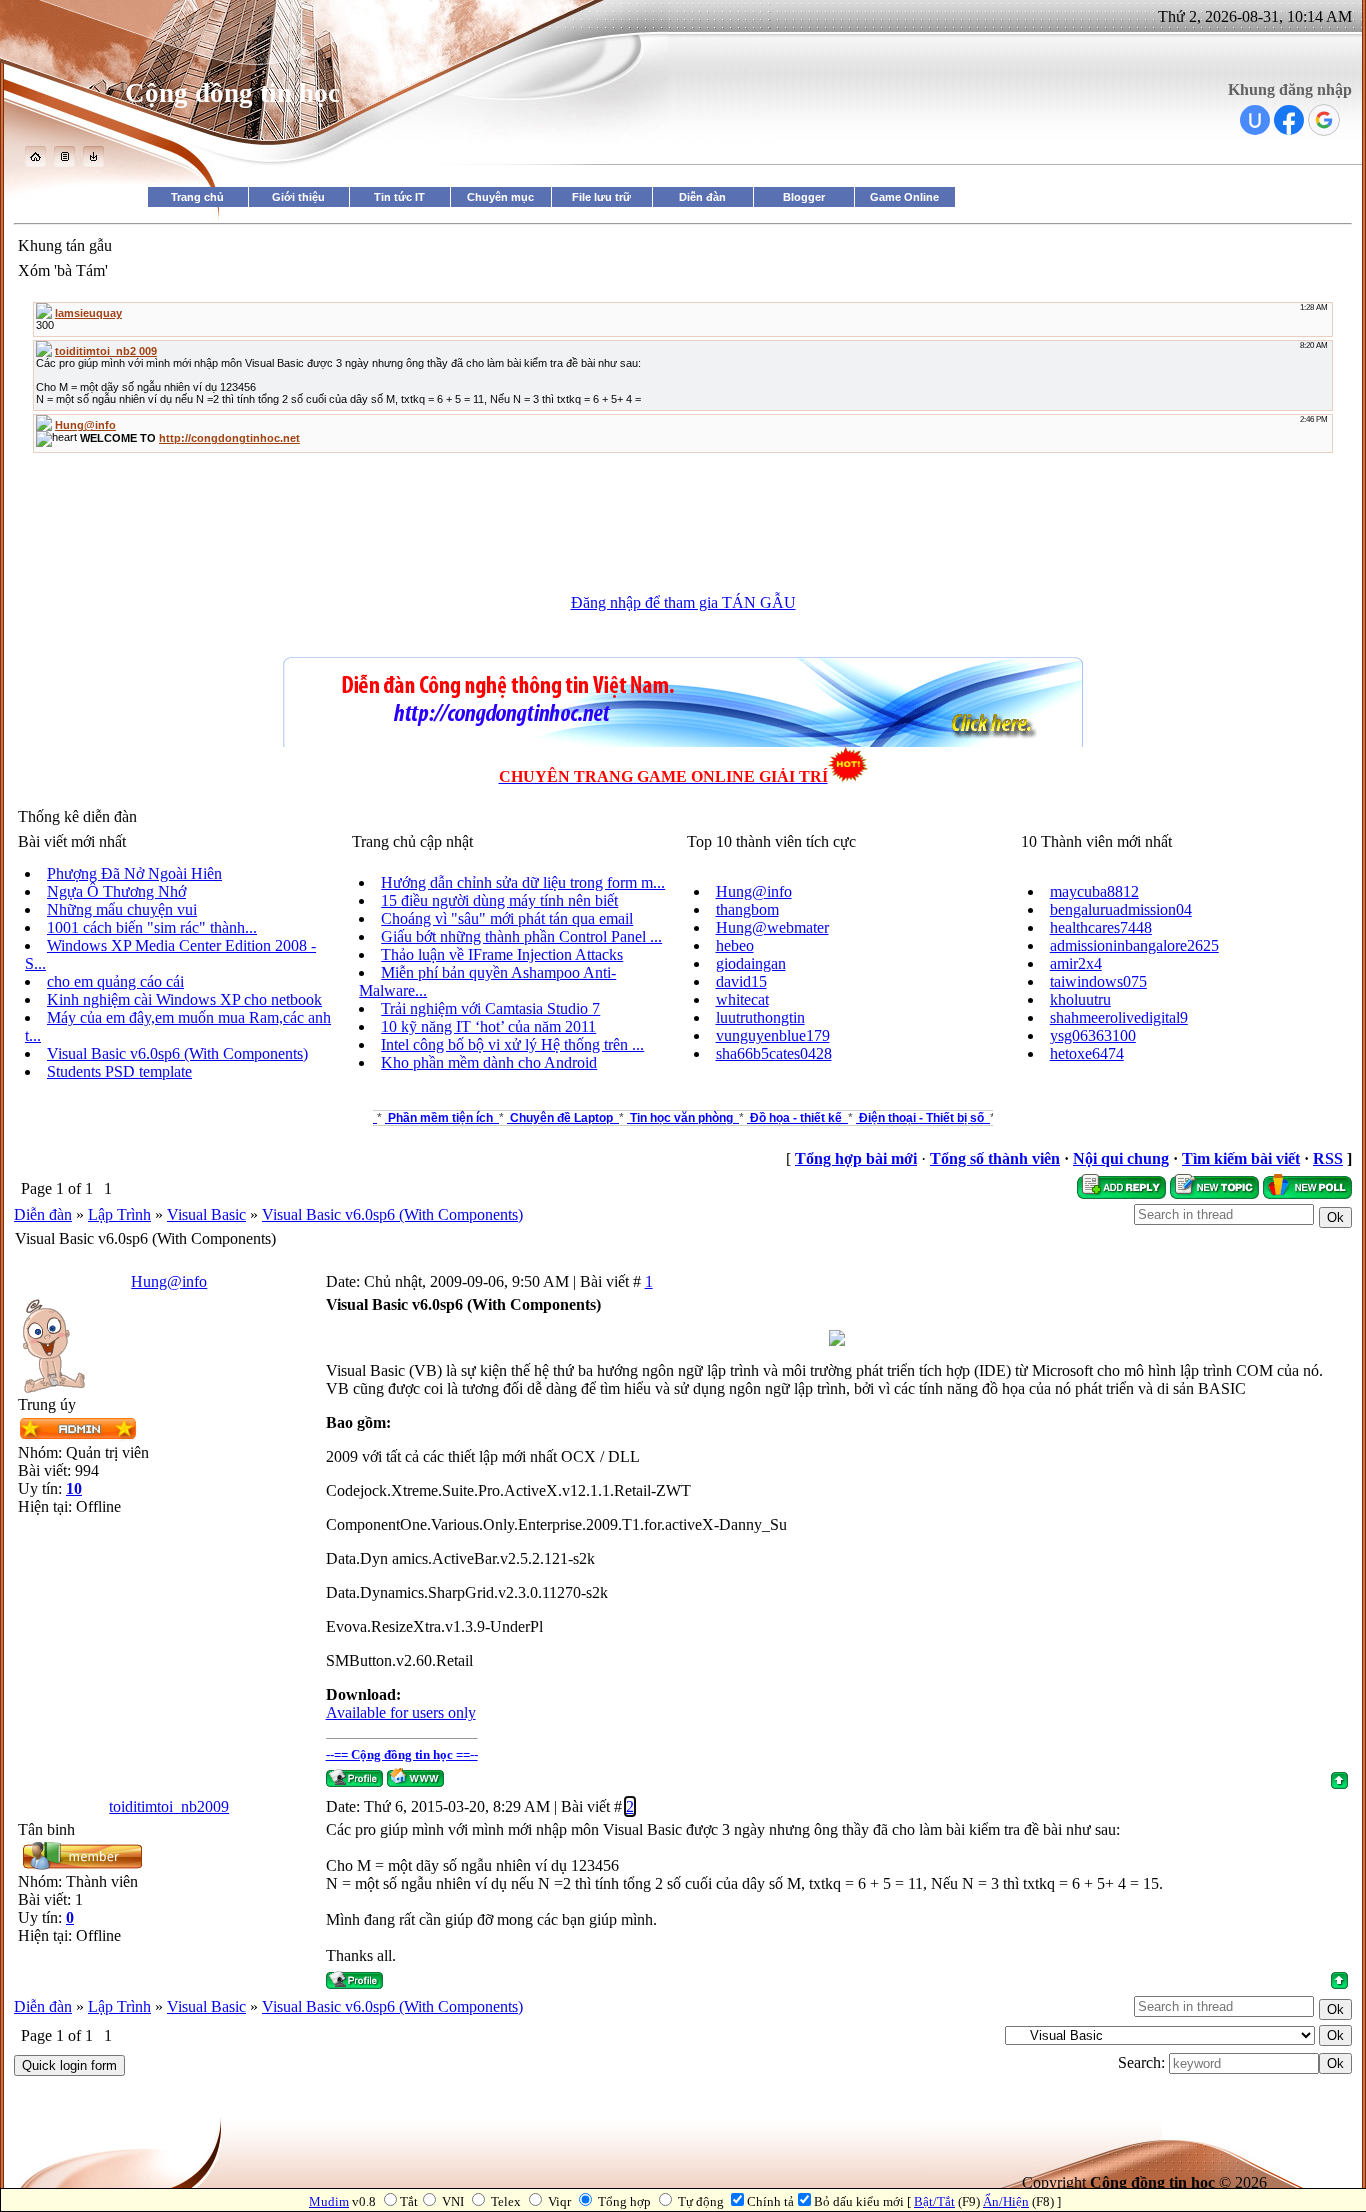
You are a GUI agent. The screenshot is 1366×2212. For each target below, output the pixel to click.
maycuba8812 (1094, 891)
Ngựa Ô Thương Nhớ (116, 891)
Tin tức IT (399, 197)
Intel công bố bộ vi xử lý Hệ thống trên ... (512, 1044)
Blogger (804, 197)
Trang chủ (197, 197)
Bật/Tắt (934, 2201)
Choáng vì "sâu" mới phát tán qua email (507, 918)
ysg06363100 (1093, 1035)
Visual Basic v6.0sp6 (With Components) (177, 1053)
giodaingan (751, 963)
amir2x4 (1076, 963)
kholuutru (1080, 999)
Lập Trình (119, 1214)
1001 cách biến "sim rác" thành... (152, 927)
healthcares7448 (1101, 927)
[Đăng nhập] (93, 161)
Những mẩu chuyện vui (122, 909)
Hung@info (754, 891)
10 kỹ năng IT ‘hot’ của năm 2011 (488, 1026)
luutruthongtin (760, 1017)
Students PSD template (119, 1071)
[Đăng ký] (64, 161)
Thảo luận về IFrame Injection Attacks (502, 954)
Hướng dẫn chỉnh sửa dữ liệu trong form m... (523, 882)
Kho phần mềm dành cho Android (489, 1062)
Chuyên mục (500, 197)
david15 (741, 981)
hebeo (735, 945)
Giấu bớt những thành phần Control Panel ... (521, 936)
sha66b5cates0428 (774, 1053)
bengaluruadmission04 (1121, 909)
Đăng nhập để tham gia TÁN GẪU (683, 602)
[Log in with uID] (1255, 120)
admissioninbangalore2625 (1134, 945)
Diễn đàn (702, 197)
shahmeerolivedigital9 (1119, 1017)
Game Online (904, 197)
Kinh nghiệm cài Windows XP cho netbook (184, 999)
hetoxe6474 (1087, 1053)
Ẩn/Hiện (1006, 2201)
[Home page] (415, 1777)
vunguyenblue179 (773, 1035)
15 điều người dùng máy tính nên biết (499, 900)
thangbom (747, 909)
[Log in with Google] (1324, 120)
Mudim (329, 2201)
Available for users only (401, 1712)
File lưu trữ (601, 197)
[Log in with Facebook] (1289, 120)
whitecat (742, 999)
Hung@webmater (772, 927)
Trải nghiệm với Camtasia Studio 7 (490, 1008)
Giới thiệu (298, 197)
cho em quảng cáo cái (115, 981)
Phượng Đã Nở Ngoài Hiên (134, 873)
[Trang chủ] (35, 161)
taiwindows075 (1098, 981)
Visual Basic (206, 1214)
